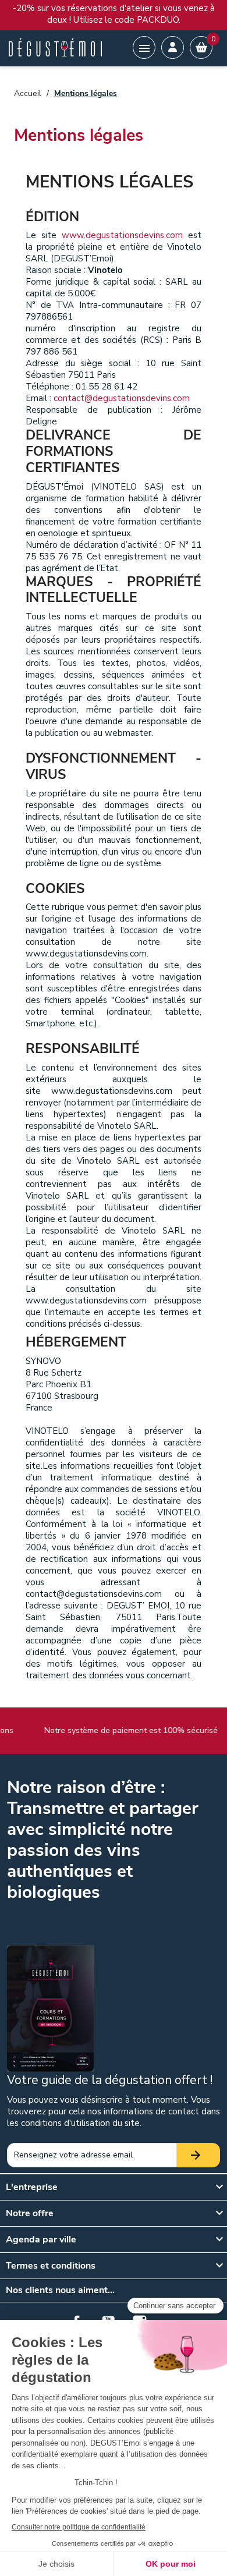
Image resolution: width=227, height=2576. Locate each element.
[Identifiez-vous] (173, 47)
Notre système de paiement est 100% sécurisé (127, 1730)
